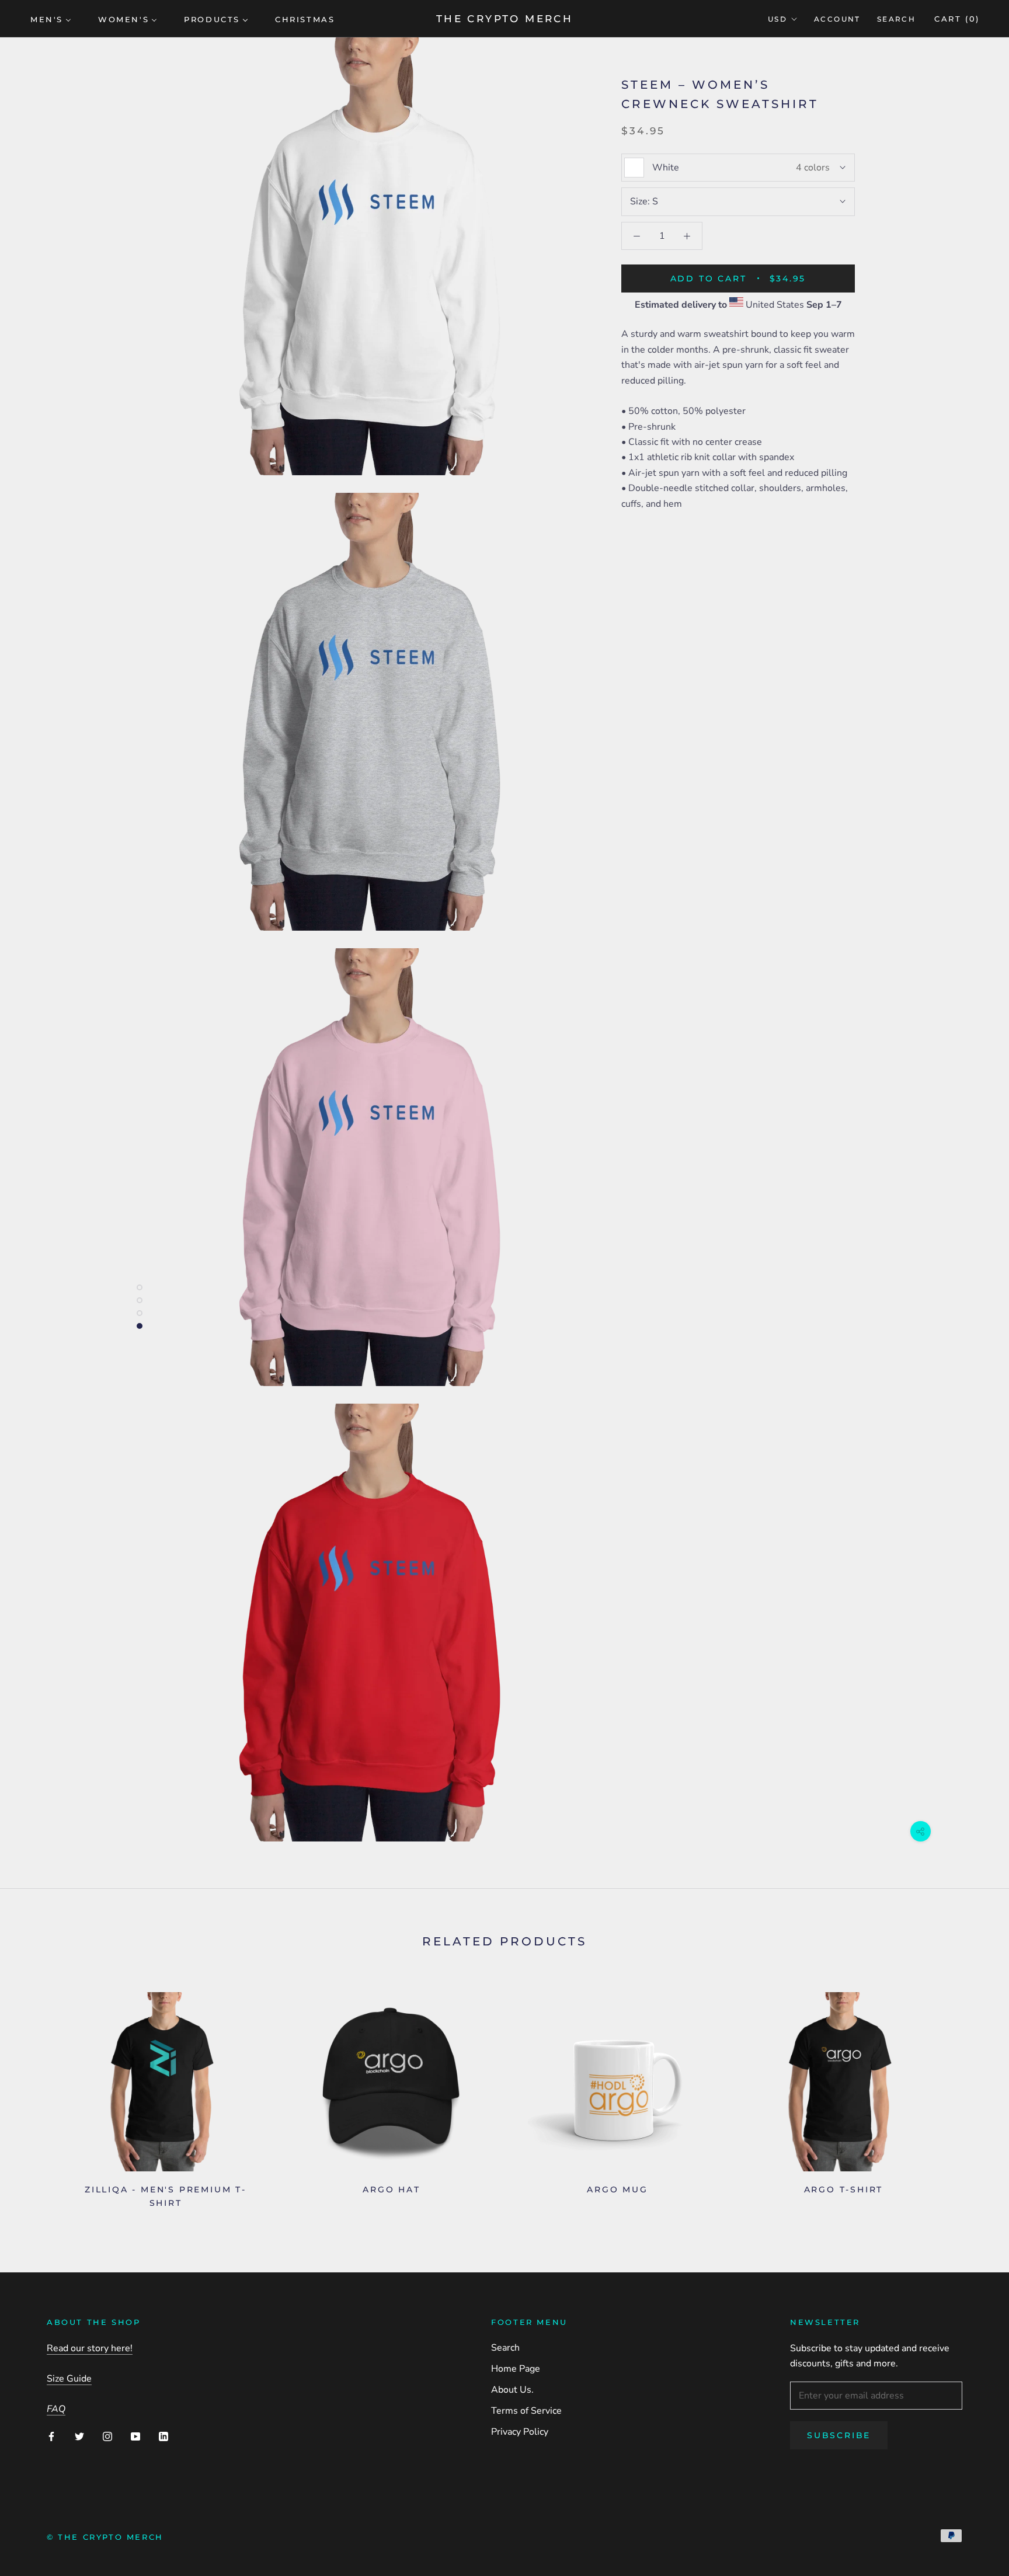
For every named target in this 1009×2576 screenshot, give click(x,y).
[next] (973, 2096)
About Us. (512, 2390)
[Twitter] (79, 2436)
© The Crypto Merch (105, 2537)
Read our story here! (90, 2348)
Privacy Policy (520, 2432)
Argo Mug (617, 2189)
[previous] (36, 2096)
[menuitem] (51, 19)
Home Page (516, 2369)
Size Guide (69, 2379)
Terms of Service (526, 2411)
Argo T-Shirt (844, 2189)
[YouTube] (135, 2436)
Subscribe (839, 2435)
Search (896, 19)
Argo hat (391, 2189)
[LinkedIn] (163, 2436)
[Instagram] (107, 2436)
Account (837, 19)
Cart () (957, 19)
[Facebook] (51, 2436)
